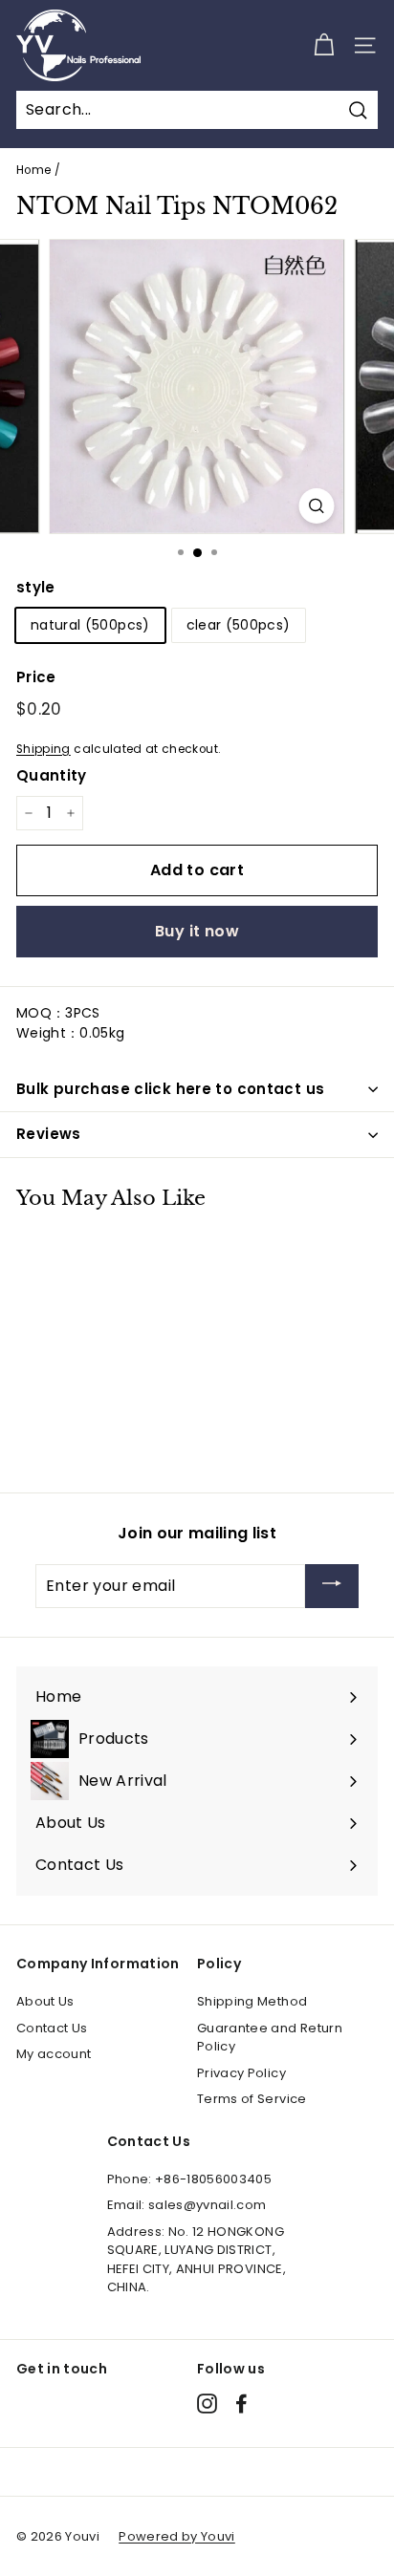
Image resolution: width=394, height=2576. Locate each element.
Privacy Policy (241, 2073)
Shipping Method (252, 2001)
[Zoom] (316, 506)
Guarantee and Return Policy (270, 2038)
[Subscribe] (332, 1587)
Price (36, 677)
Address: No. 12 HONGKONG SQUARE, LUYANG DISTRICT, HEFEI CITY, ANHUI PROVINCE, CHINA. (197, 2260)
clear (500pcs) (239, 625)
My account (54, 2054)
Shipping (44, 749)
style (36, 587)
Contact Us (52, 2028)
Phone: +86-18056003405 (190, 2179)
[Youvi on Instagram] (207, 2404)
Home (33, 170)
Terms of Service (252, 2099)
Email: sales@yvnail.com (187, 2205)
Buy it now (197, 931)
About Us (45, 2001)
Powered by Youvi (177, 2536)
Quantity (52, 775)
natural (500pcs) (90, 625)
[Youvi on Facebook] (241, 2404)
